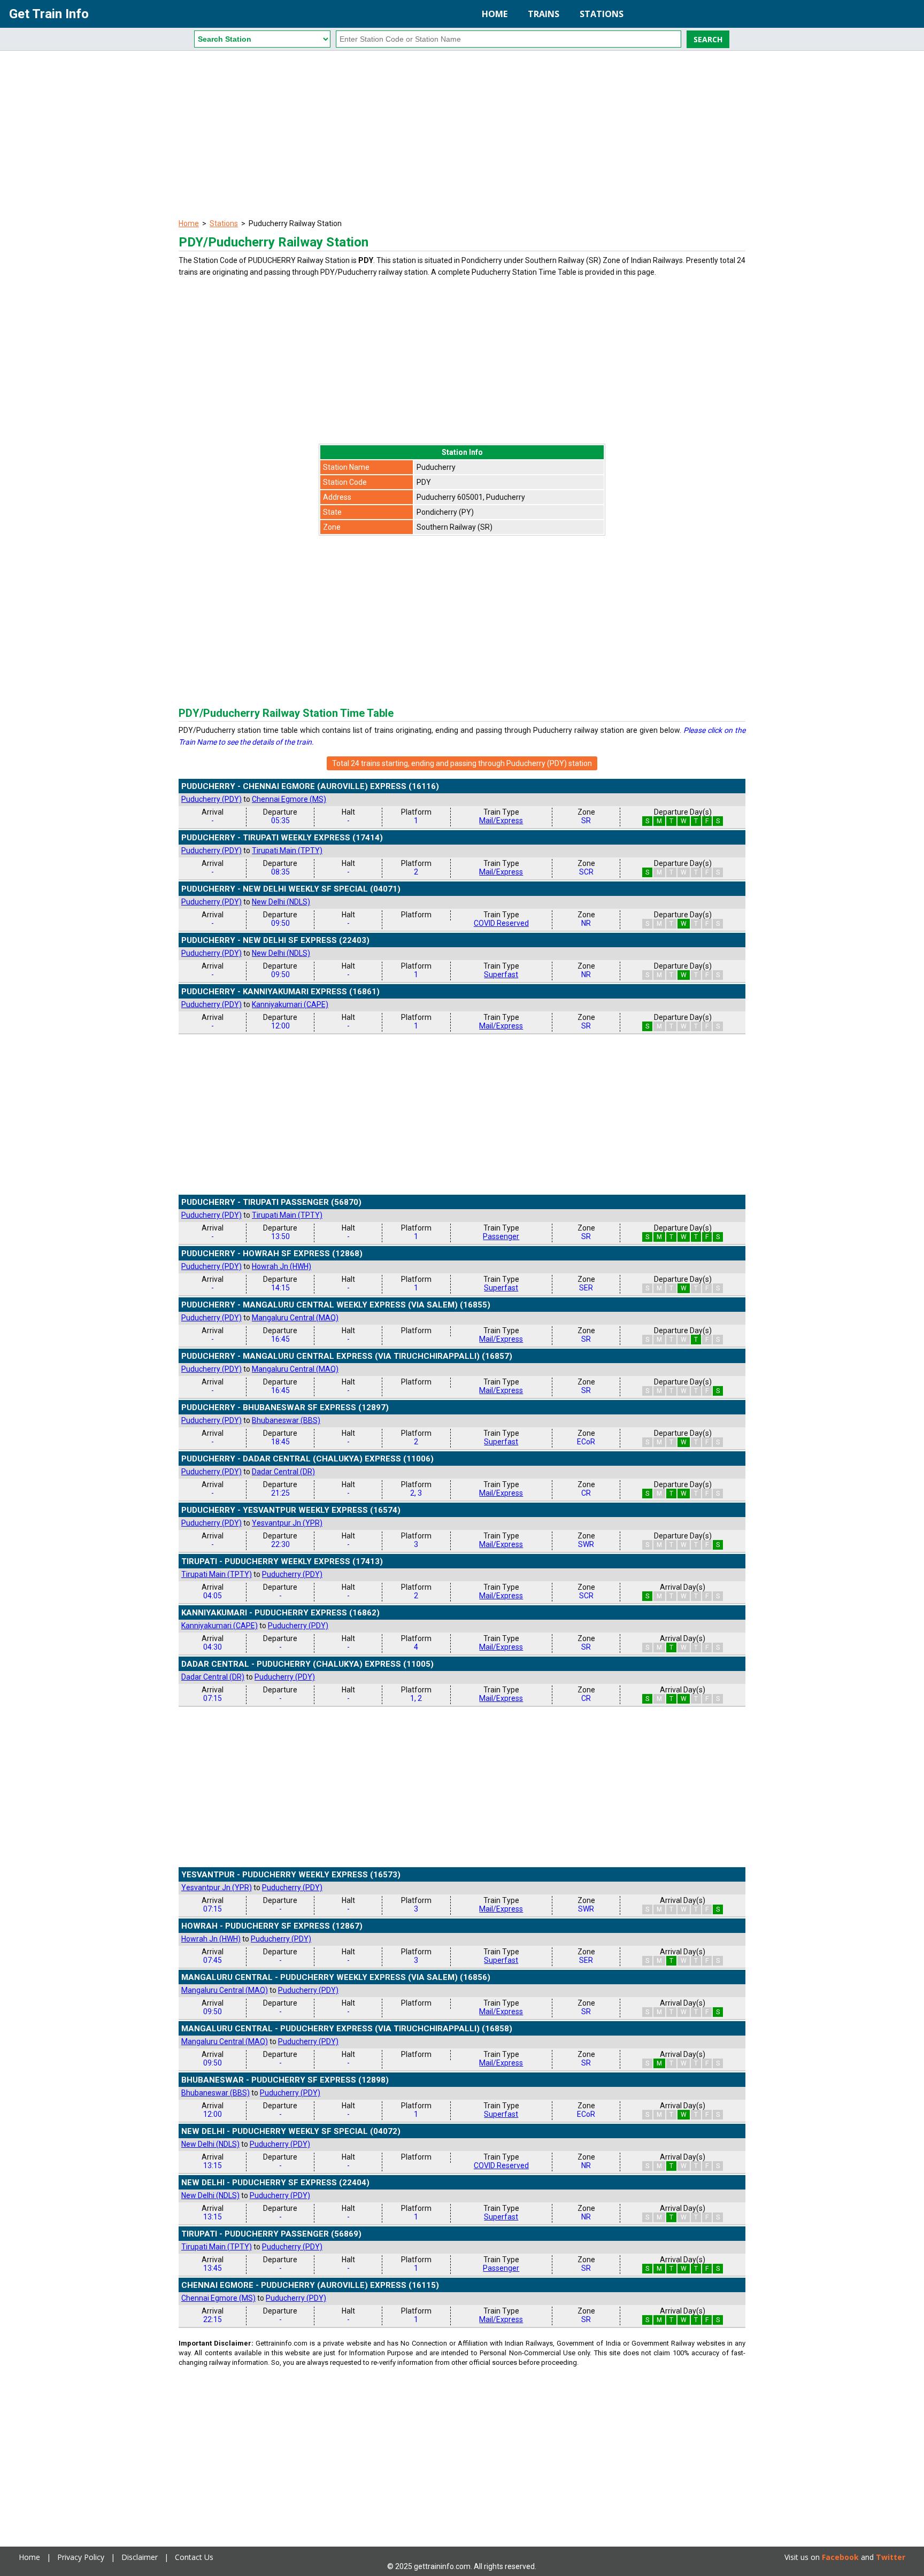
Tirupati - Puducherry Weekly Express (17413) (282, 1561)
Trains (544, 14)
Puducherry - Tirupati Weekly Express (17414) (282, 838)
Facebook (840, 2557)
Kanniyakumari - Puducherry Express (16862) (280, 1613)
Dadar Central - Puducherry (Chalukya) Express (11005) (307, 1664)
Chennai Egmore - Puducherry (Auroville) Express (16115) (310, 2285)
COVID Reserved (501, 923)
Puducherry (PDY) (211, 799)
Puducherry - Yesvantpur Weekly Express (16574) (291, 1510)
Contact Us (194, 2557)
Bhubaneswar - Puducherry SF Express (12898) (285, 2080)
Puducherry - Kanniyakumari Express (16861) (280, 992)
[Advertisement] (462, 136)
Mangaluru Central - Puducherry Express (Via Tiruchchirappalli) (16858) (347, 2029)
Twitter (891, 2557)
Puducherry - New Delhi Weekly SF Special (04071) (291, 889)
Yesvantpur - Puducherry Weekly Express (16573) (291, 1875)
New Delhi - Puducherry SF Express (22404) (275, 2183)
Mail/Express (501, 821)
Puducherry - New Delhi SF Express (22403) (275, 940)
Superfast (501, 974)
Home (495, 14)
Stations (602, 14)
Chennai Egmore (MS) (289, 799)
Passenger (501, 1236)
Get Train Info (49, 14)
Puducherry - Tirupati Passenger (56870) (271, 1202)
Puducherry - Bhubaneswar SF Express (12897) (285, 1407)
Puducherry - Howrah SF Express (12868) (272, 1254)
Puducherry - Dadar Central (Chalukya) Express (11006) (307, 1459)
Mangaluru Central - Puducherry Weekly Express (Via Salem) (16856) (336, 1977)
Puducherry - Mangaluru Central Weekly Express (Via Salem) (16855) (336, 1305)
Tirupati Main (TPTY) (287, 850)
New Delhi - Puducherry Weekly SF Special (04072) (291, 2131)
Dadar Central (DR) (283, 1472)
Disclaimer (140, 2557)
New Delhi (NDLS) (281, 902)
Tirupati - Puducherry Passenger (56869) (271, 2234)
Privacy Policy (81, 2557)
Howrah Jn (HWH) (282, 1266)
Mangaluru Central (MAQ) (295, 1318)
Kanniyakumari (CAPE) (290, 1004)
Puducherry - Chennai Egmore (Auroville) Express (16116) (310, 786)
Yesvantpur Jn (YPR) (287, 1523)
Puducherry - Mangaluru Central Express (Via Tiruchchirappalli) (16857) (347, 1356)
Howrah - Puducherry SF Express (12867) (272, 1926)
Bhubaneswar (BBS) (286, 1420)
